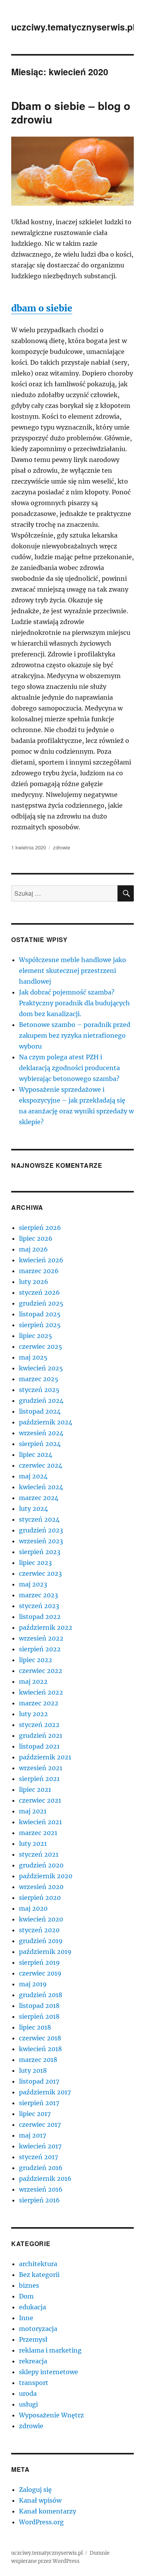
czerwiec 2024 (41, 1465)
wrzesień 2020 (41, 1887)
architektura (38, 2264)
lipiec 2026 (36, 1238)
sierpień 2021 (39, 1779)
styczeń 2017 (38, 2157)
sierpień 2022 (40, 1649)
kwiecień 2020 (41, 1919)
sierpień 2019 (39, 1962)
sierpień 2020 (40, 1898)
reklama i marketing (50, 2350)
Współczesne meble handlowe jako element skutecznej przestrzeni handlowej (72, 971)
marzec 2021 (38, 1833)
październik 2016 (45, 2179)
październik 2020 (46, 1876)
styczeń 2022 (39, 1725)
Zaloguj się (35, 2490)
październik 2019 (45, 1952)
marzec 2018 (38, 2060)
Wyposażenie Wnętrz (51, 2415)
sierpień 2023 (40, 1552)
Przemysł (33, 2339)
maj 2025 (33, 1357)
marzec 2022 (39, 1703)
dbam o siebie (42, 308)
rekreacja (33, 2361)
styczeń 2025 (39, 1390)
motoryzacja (38, 2329)
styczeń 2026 (39, 1292)
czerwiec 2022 (41, 1671)
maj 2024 (33, 1476)
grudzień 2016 (41, 2168)
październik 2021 (45, 1757)
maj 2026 (33, 1249)
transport (34, 2383)
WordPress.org (41, 2522)
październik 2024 (46, 1422)
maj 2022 (33, 1681)
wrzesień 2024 (41, 1433)
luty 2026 (34, 1282)
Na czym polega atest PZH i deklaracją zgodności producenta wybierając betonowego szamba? (69, 1068)
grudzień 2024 (41, 1400)
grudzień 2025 (41, 1303)
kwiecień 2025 (41, 1368)
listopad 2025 (40, 1314)
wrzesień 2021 (41, 1768)
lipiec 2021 (35, 1789)
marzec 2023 (38, 1595)
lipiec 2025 (36, 1336)
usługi (28, 2404)
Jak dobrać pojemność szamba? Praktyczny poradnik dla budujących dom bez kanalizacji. (74, 1003)
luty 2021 (33, 1844)
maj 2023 (33, 1584)
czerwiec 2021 (40, 1800)
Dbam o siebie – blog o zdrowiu (71, 112)
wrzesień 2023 (41, 1541)
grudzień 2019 (41, 1941)
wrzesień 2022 (41, 1638)
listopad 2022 (40, 1617)
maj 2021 (33, 1811)
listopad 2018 (39, 2006)
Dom (26, 2296)
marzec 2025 (39, 1379)
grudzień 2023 (41, 1530)
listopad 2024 (40, 1411)
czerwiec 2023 (40, 1573)
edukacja (32, 2307)
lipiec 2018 (35, 2027)
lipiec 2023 (35, 1563)
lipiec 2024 (36, 1455)
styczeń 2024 (39, 1519)
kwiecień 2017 (40, 2146)
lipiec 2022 (36, 1660)
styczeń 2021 (39, 1854)
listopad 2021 (39, 1746)
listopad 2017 (39, 2081)
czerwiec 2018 (40, 2038)
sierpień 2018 (39, 2016)
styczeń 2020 (39, 1930)
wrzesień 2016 (41, 2189)
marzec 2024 (39, 1498)
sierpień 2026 (40, 1228)
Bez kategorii (39, 2275)
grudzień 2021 (41, 1735)
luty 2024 (33, 1509)
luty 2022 (33, 1714)
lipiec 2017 (35, 2114)
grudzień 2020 (41, 1865)
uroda (28, 2393)
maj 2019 (33, 1984)
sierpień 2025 (40, 1325)
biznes (29, 2285)
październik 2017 (45, 2092)
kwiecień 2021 (40, 1822)
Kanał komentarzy (48, 2511)
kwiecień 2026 (41, 1260)
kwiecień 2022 (41, 1692)
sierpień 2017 (39, 2103)
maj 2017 (32, 2135)
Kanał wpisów (40, 2500)
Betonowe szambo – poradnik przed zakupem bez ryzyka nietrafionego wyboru (75, 1035)
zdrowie (61, 847)
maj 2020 (33, 1908)
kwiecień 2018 (40, 2049)
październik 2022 (46, 1627)
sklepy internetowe (49, 2372)
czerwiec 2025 (41, 1346)
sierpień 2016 (39, 2200)
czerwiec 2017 (40, 2124)
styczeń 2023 (39, 1606)
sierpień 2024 (40, 1444)
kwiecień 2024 (41, 1487)
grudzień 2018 (41, 1995)
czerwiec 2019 (40, 1973)
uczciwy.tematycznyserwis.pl (73, 27)
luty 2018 (33, 2070)
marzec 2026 (39, 1271)
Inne (26, 2318)
